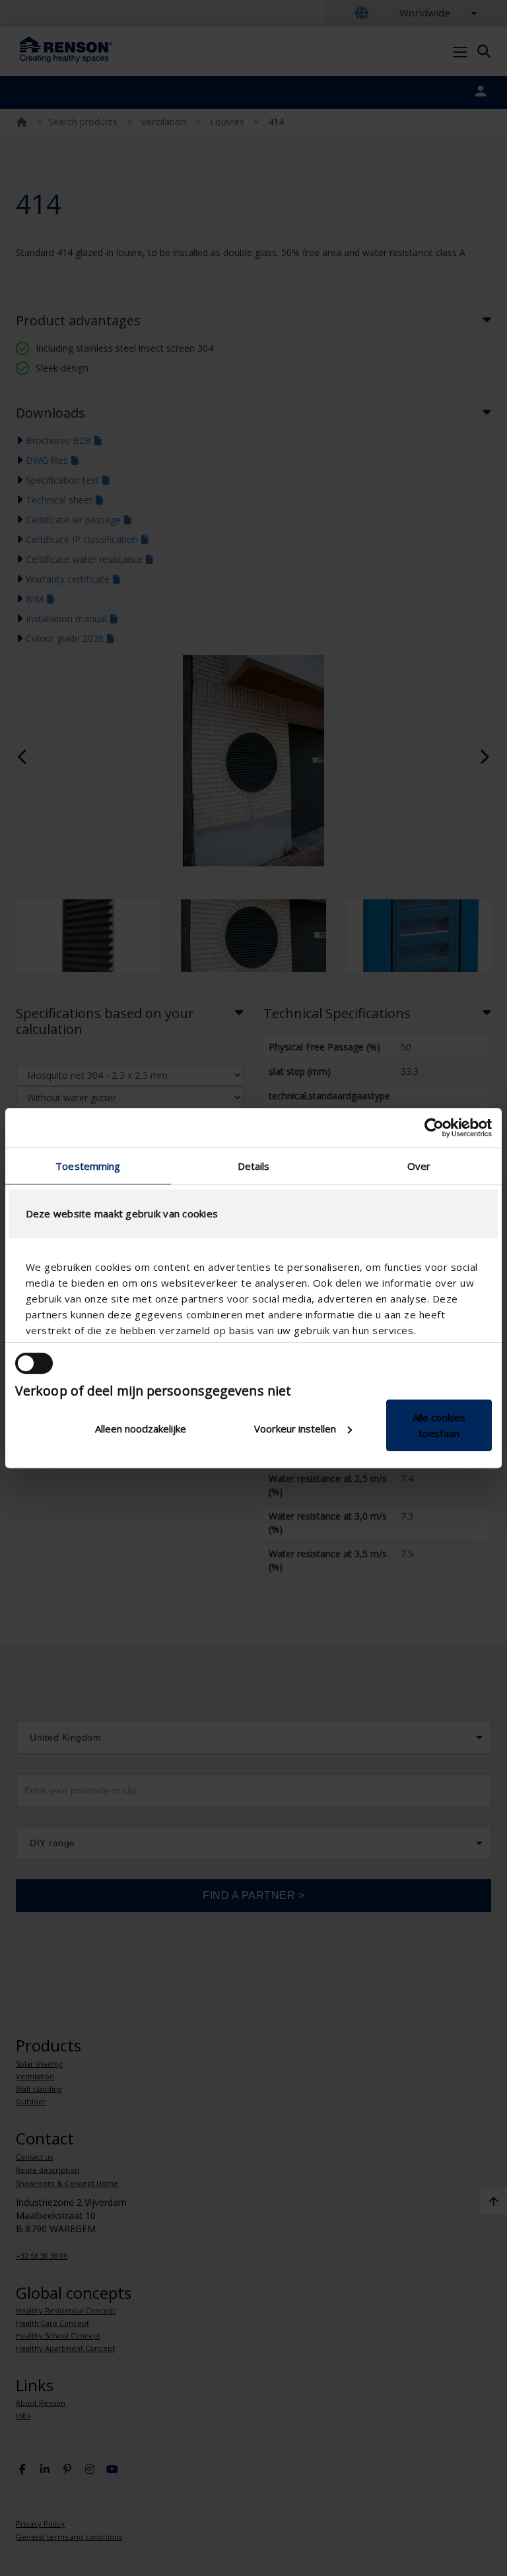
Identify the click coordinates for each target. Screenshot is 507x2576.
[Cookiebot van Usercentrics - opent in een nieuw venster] (434, 1128)
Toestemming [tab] (88, 1166)
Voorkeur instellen (295, 1429)
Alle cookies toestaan (439, 1425)
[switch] (34, 1363)
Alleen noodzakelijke (141, 1429)
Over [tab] (419, 1166)
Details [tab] (254, 1166)
